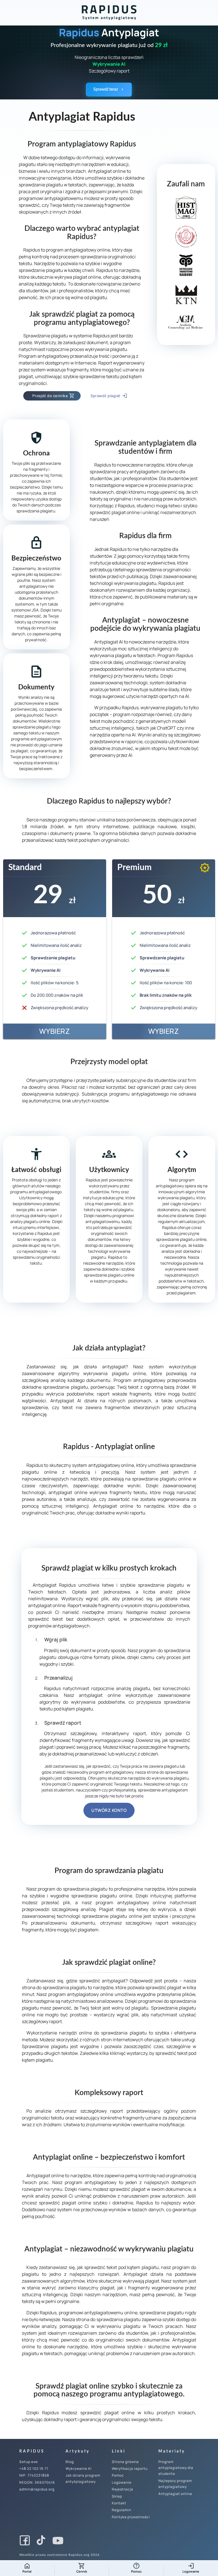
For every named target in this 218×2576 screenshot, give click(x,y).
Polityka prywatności (131, 2517)
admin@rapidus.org (37, 2489)
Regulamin (121, 2510)
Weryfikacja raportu (130, 2469)
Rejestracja (122, 2489)
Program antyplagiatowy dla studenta (176, 2468)
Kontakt (119, 2503)
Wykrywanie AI (79, 2469)
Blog (70, 2462)
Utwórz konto (109, 1810)
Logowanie (122, 2482)
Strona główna (125, 2462)
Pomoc (118, 2475)
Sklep (117, 2496)
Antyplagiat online (175, 2494)
